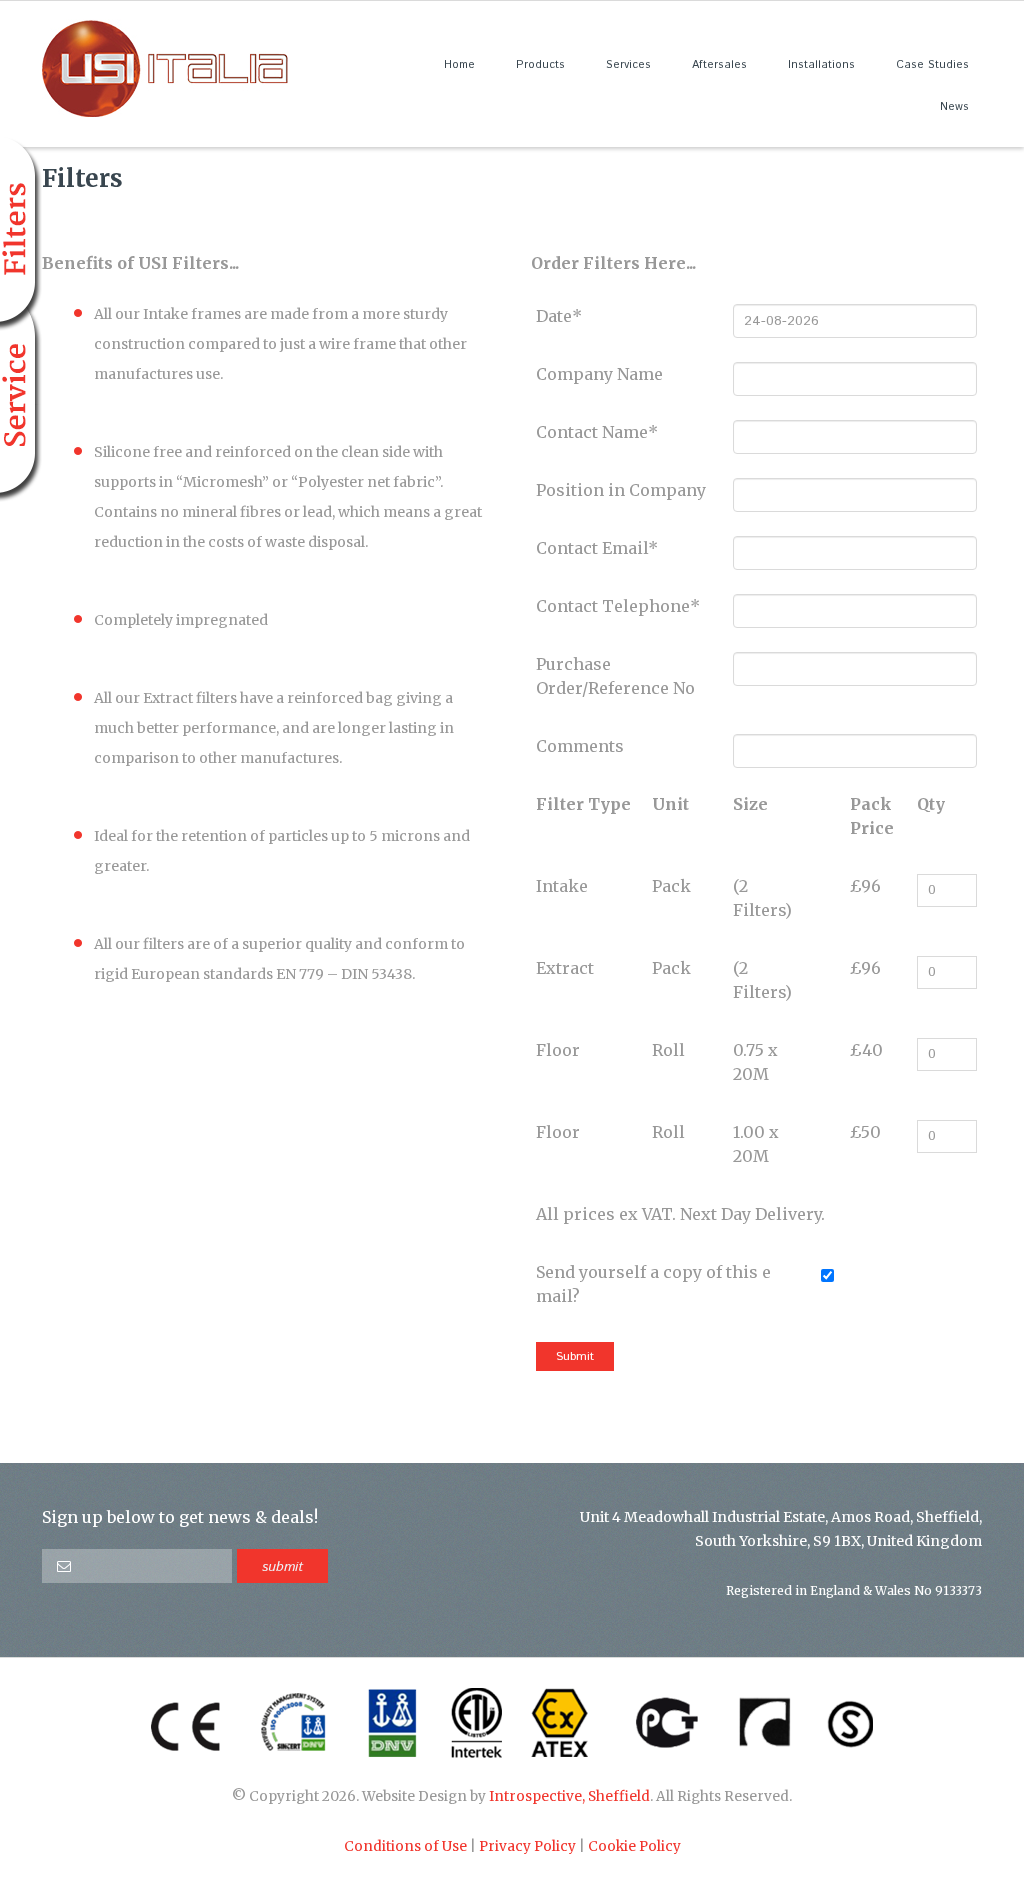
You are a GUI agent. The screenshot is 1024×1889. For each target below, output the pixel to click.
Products (540, 65)
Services (628, 65)
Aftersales (719, 65)
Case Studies (932, 65)
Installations (821, 65)
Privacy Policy (527, 1846)
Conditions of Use (405, 1846)
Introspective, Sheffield (569, 1796)
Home (459, 65)
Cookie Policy (634, 1846)
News (954, 107)
